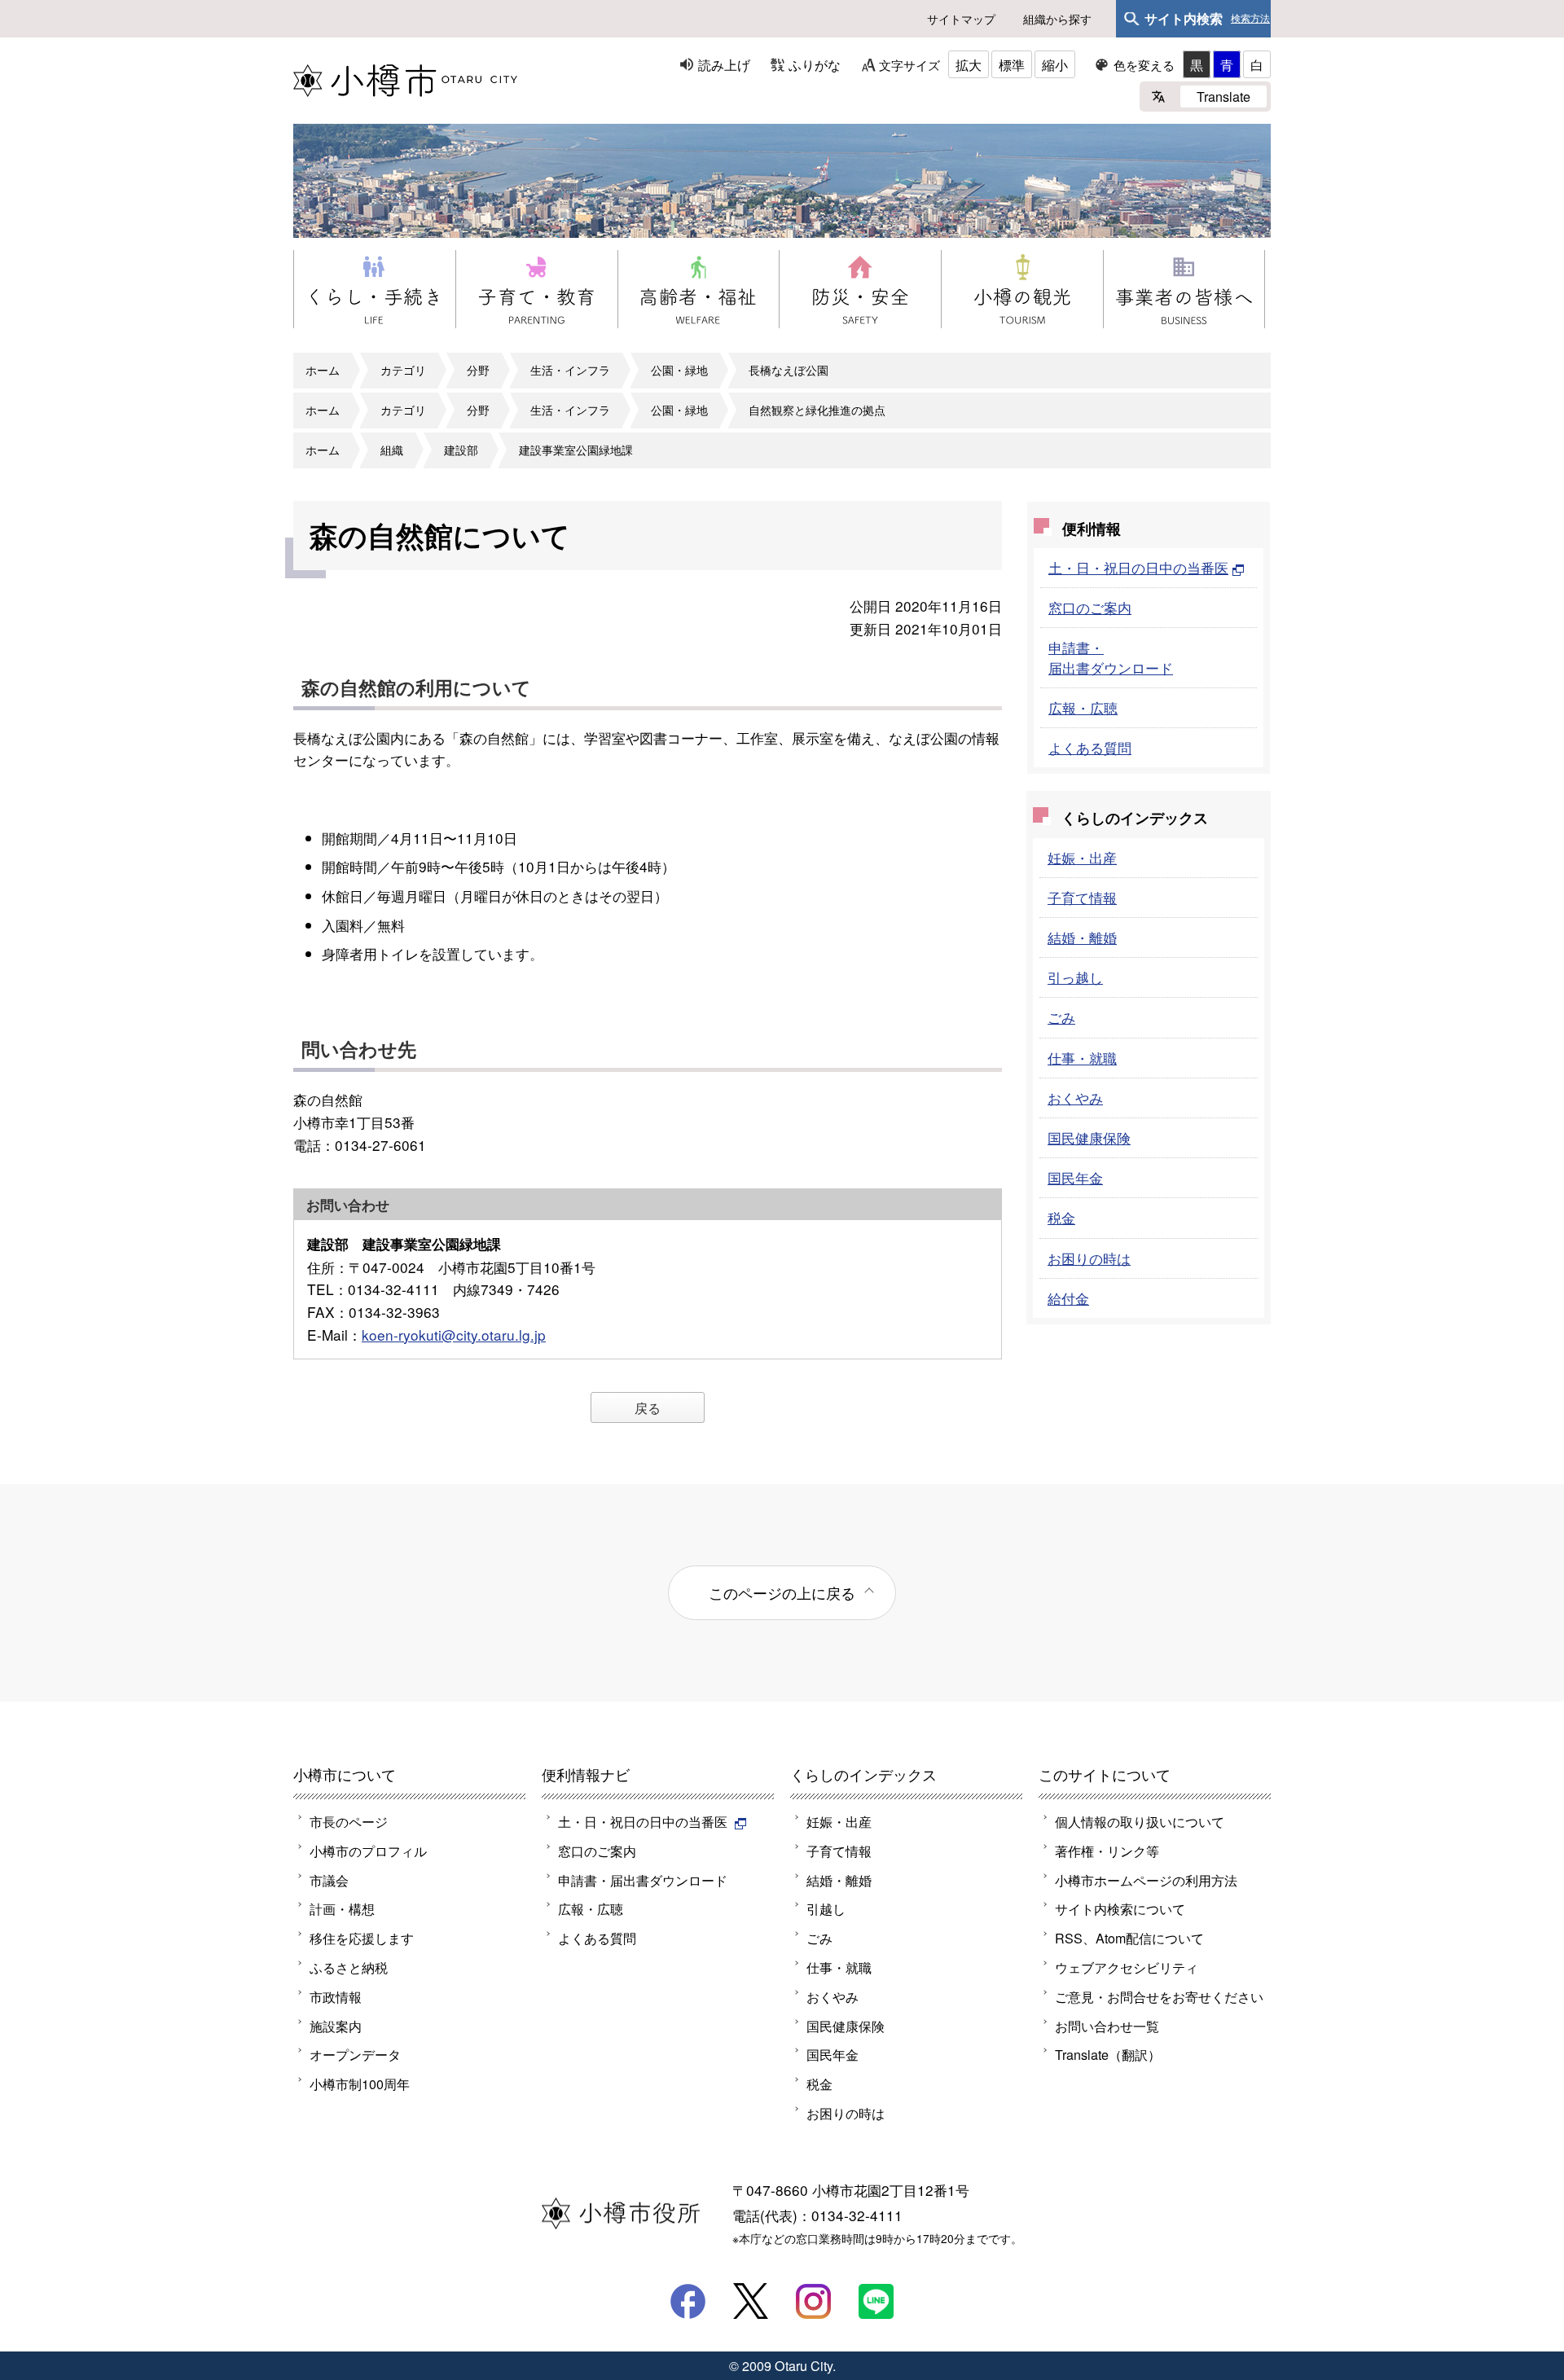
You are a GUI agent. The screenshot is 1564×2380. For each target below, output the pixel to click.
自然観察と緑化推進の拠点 (817, 410)
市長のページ (349, 1821)
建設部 (461, 450)
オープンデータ (355, 2054)
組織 (392, 450)
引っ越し (1075, 977)
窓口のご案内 (1090, 607)
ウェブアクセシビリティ (1127, 1967)
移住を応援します (362, 1938)
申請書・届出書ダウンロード (1111, 657)
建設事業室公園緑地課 (576, 450)
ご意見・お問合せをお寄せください (1159, 1996)
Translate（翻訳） (1108, 2054)
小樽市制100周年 (360, 2084)
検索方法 (1250, 19)
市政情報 (336, 1996)
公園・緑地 (679, 370)
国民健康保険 (1089, 1137)
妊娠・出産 (1082, 857)
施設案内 (336, 2026)
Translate (1224, 96)
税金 (1061, 1217)
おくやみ (1075, 1098)
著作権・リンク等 (1107, 1851)
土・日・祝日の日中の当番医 (1138, 567)
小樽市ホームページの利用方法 (1146, 1880)
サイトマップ (961, 19)
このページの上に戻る (782, 1592)
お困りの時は (1089, 1258)
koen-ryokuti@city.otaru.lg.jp (454, 1335)
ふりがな (815, 64)
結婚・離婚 (1082, 937)
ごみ (1061, 1017)
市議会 (329, 1880)
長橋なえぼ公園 (789, 370)
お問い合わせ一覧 (1107, 2026)
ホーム (323, 370)
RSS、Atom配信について (1129, 1938)
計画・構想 (342, 1908)
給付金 (1068, 1298)
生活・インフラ (570, 370)
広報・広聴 (1083, 707)
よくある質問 (1090, 747)
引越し (826, 1908)
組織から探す (1057, 19)
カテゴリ (403, 370)
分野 (478, 370)
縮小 (1055, 64)
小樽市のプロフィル (368, 1851)
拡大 (969, 64)
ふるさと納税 (349, 1967)
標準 (1012, 64)
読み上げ (724, 64)
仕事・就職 (1082, 1058)
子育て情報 (1082, 897)
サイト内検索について (1120, 1908)
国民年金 (1075, 1177)
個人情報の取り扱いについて (1140, 1821)
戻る (648, 1407)
